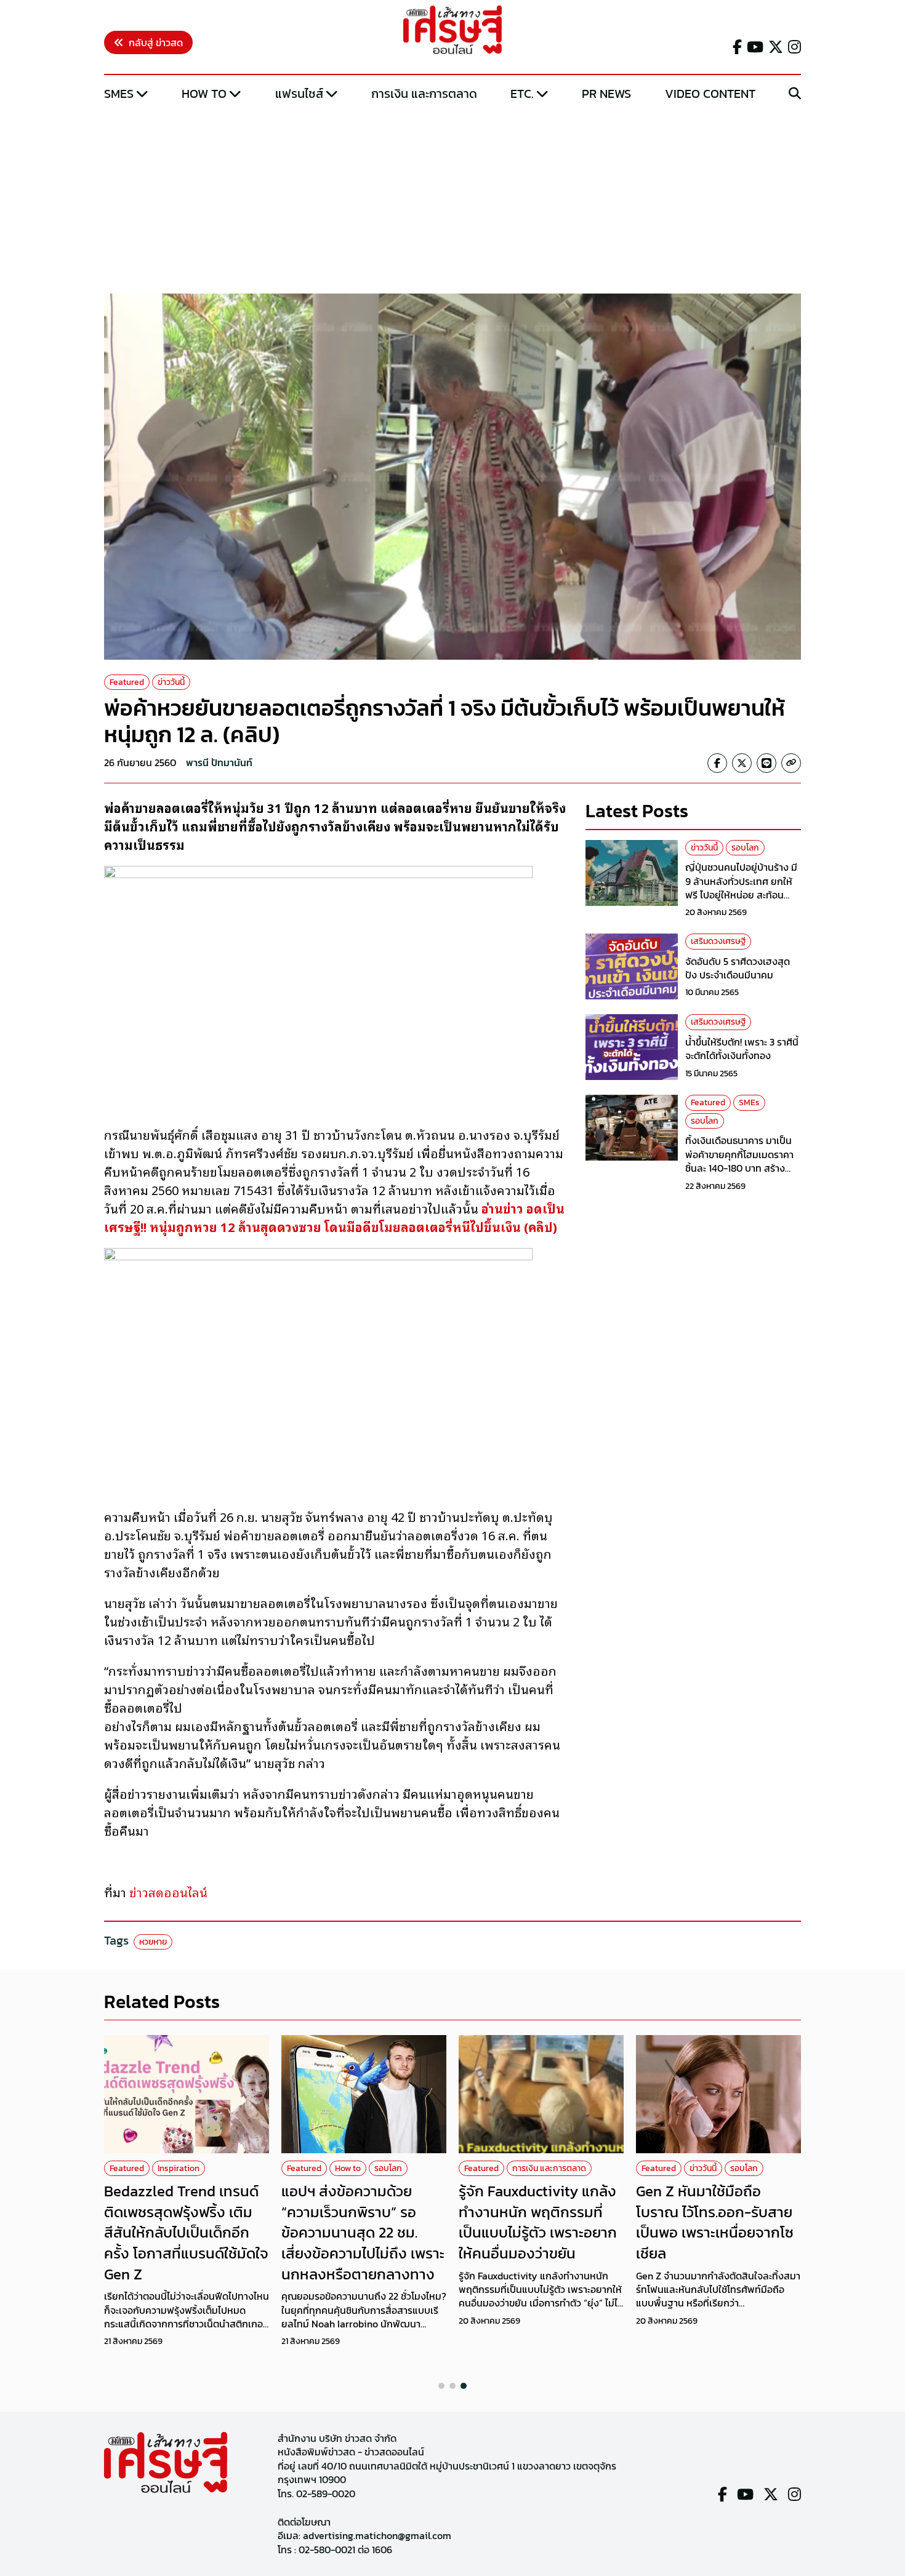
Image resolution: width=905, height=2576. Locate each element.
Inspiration (179, 2168)
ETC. (522, 94)
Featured (127, 682)
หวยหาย (153, 1942)
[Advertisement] (452, 199)
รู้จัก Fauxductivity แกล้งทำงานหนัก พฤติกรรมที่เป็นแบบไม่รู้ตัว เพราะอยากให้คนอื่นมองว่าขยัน (538, 2222)
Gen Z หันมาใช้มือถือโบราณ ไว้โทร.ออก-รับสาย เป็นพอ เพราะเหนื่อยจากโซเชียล (715, 2222)
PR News (606, 94)
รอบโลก (745, 848)
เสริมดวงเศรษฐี (718, 941)
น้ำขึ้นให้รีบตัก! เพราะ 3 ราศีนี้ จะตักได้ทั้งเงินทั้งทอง (742, 1049)
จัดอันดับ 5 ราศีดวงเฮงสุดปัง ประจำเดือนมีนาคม (738, 968)
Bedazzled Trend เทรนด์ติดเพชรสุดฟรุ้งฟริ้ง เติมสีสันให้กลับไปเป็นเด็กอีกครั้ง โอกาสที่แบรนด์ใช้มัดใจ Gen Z (186, 2232)
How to (204, 94)
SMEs (119, 94)
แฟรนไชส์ (299, 94)
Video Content (710, 94)
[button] (441, 2386)
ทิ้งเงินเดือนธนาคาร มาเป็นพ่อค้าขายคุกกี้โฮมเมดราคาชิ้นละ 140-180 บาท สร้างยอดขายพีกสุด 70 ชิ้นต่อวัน (740, 1161)
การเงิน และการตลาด (424, 94)
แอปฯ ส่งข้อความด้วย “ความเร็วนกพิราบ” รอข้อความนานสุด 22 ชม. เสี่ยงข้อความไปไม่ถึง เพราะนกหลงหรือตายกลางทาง (363, 2232)
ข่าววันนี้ (171, 682)
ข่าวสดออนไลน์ (168, 1892)
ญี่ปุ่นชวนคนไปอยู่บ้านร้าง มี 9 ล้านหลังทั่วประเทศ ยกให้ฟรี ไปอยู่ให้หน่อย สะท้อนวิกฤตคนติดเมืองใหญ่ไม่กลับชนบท (743, 895)
